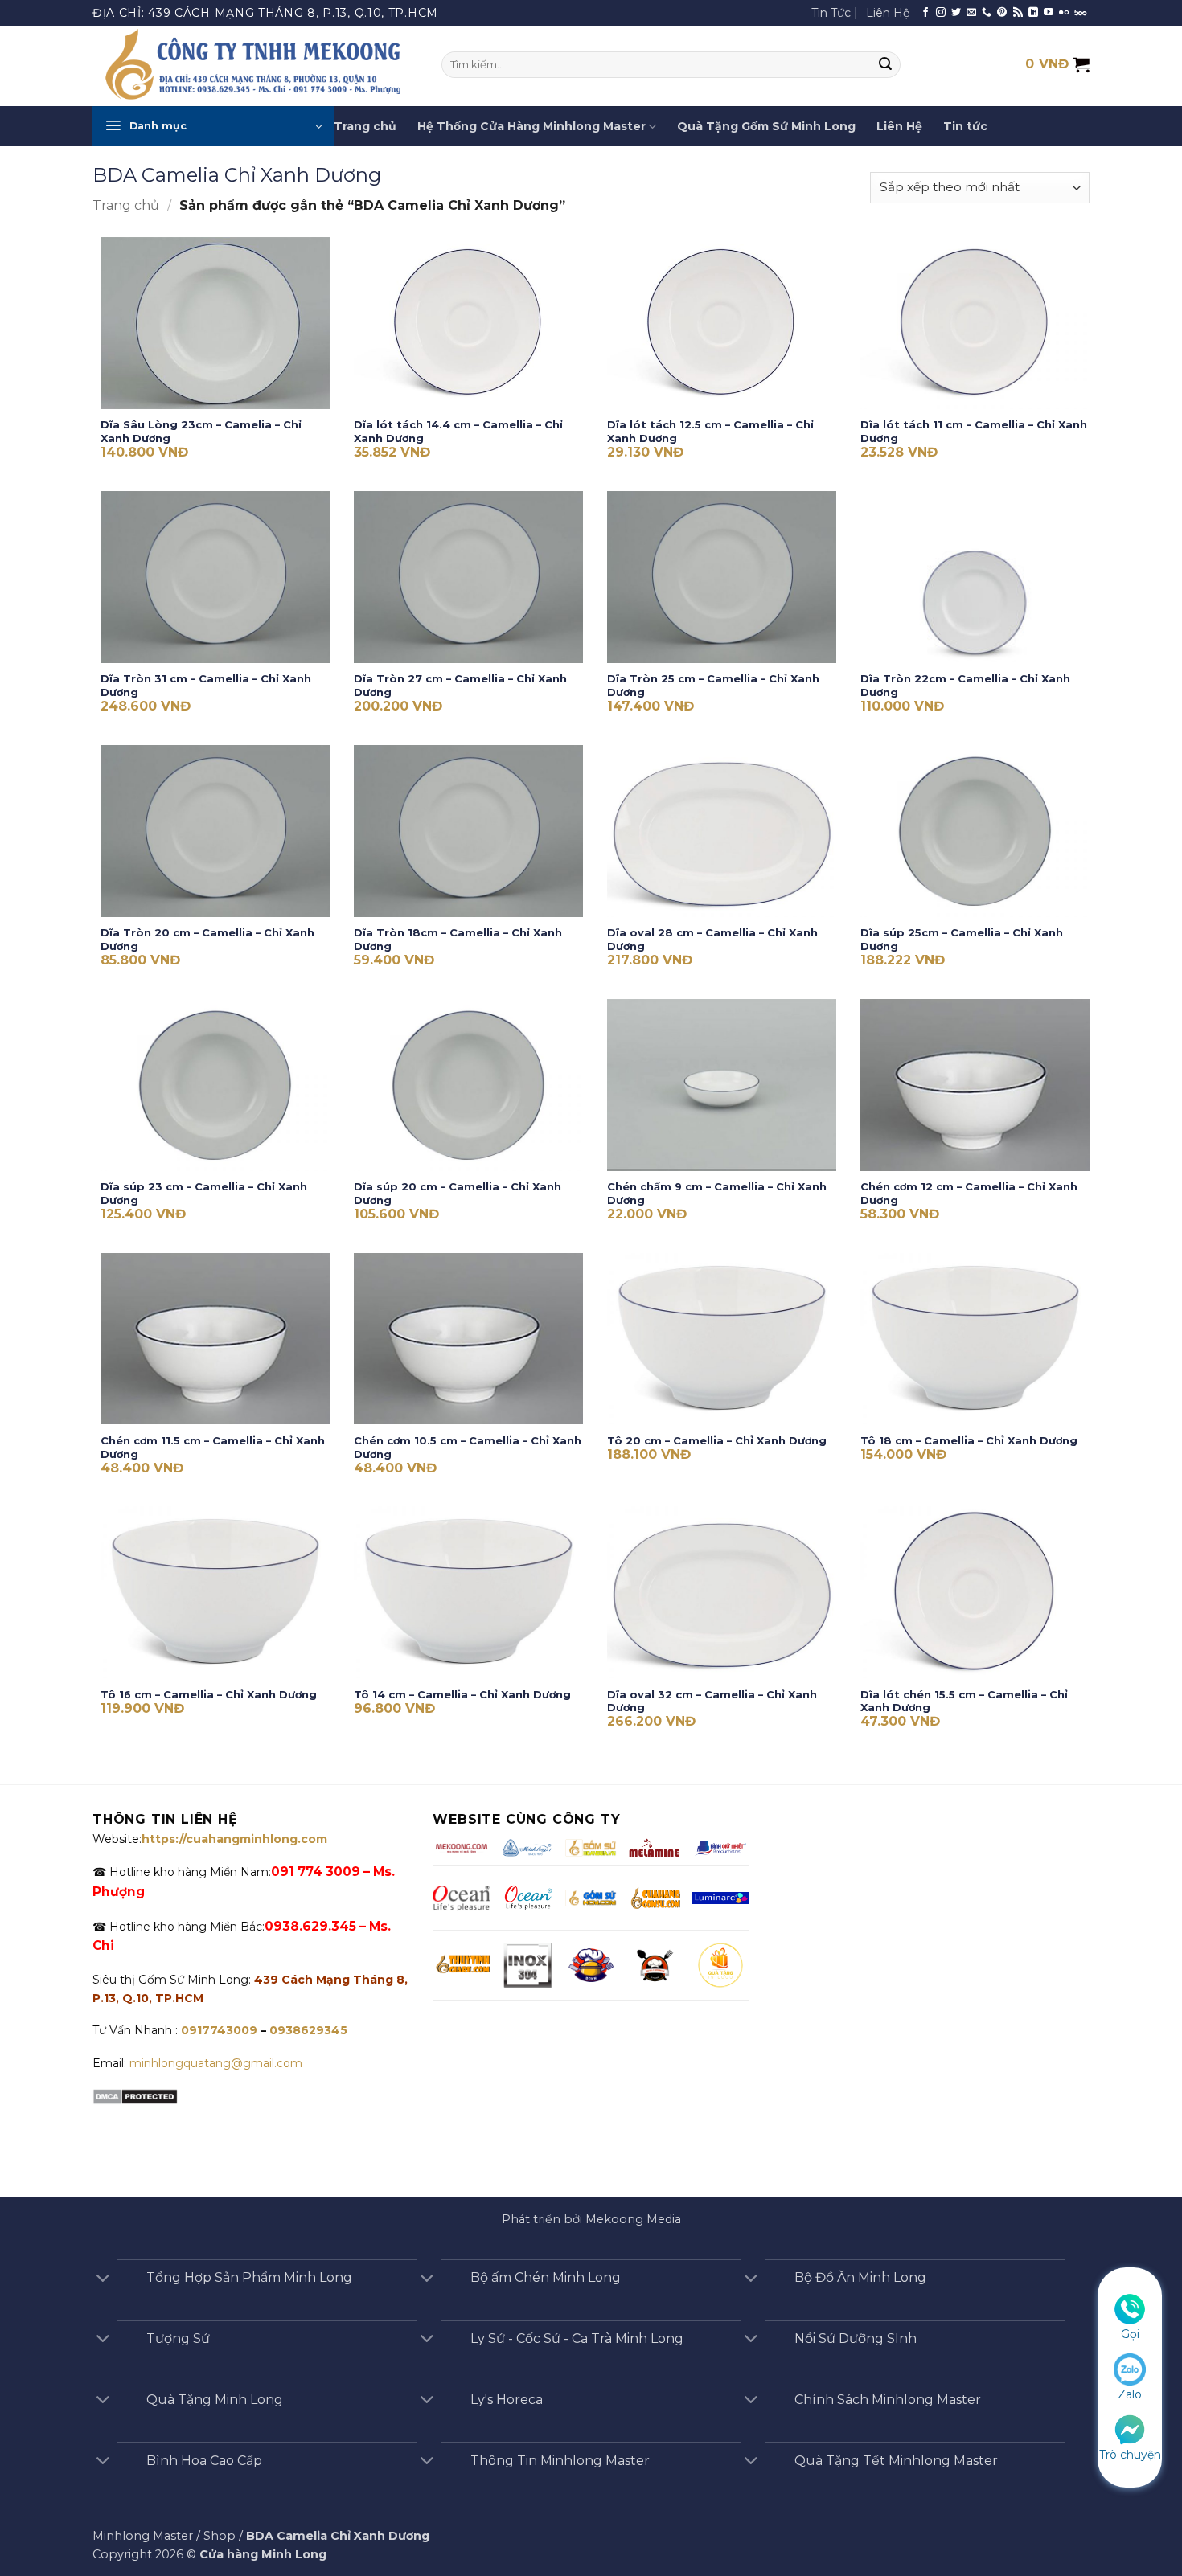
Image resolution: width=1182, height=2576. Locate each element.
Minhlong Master (143, 2536)
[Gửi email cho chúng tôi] (971, 13)
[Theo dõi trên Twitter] (956, 13)
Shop (220, 2536)
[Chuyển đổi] (103, 2279)
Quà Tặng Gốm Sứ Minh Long (766, 126)
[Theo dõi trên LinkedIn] (1033, 13)
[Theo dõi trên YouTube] (1049, 13)
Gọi (1130, 2334)
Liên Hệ (888, 13)
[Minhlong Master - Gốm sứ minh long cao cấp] (255, 66)
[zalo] (1130, 2369)
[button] (213, 126)
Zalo (1130, 2394)
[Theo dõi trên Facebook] (925, 13)
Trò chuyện (1130, 2455)
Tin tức (965, 126)
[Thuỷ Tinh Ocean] (527, 1898)
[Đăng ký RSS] (1018, 13)
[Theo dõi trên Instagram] (941, 13)
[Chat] (1130, 2428)
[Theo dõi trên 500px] (1080, 13)
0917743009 (218, 2030)
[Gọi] (1130, 2308)
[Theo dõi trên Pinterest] (1002, 13)
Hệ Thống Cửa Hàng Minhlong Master (531, 126)
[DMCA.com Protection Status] (135, 2095)
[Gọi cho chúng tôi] (987, 13)
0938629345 (308, 2030)
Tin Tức (831, 13)
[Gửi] (886, 65)
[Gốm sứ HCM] (591, 1898)
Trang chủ (365, 126)
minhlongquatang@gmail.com (216, 2063)
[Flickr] (1064, 13)
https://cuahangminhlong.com (234, 1839)
